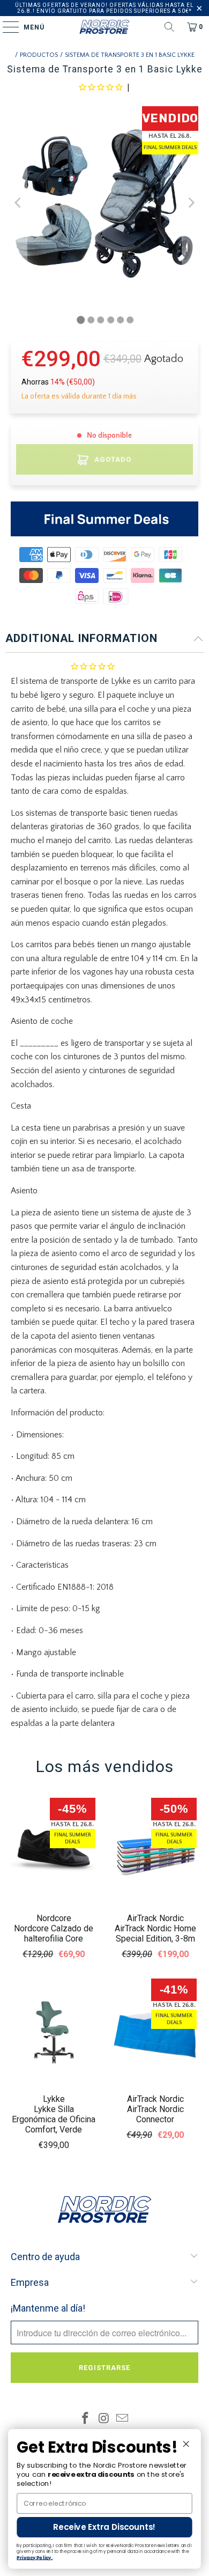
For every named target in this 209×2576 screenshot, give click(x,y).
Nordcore (54, 1918)
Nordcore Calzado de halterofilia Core (54, 1933)
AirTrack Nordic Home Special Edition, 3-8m (155, 1933)
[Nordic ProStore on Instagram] (104, 2420)
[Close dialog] (186, 2444)
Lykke (54, 2099)
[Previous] (19, 202)
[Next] (190, 202)
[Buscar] (169, 27)
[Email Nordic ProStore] (123, 2420)
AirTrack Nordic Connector (155, 2114)
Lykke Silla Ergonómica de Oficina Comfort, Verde (54, 2119)
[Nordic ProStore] (105, 27)
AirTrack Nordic (155, 1918)
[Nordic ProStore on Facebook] (85, 2420)
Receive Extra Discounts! (104, 2527)
